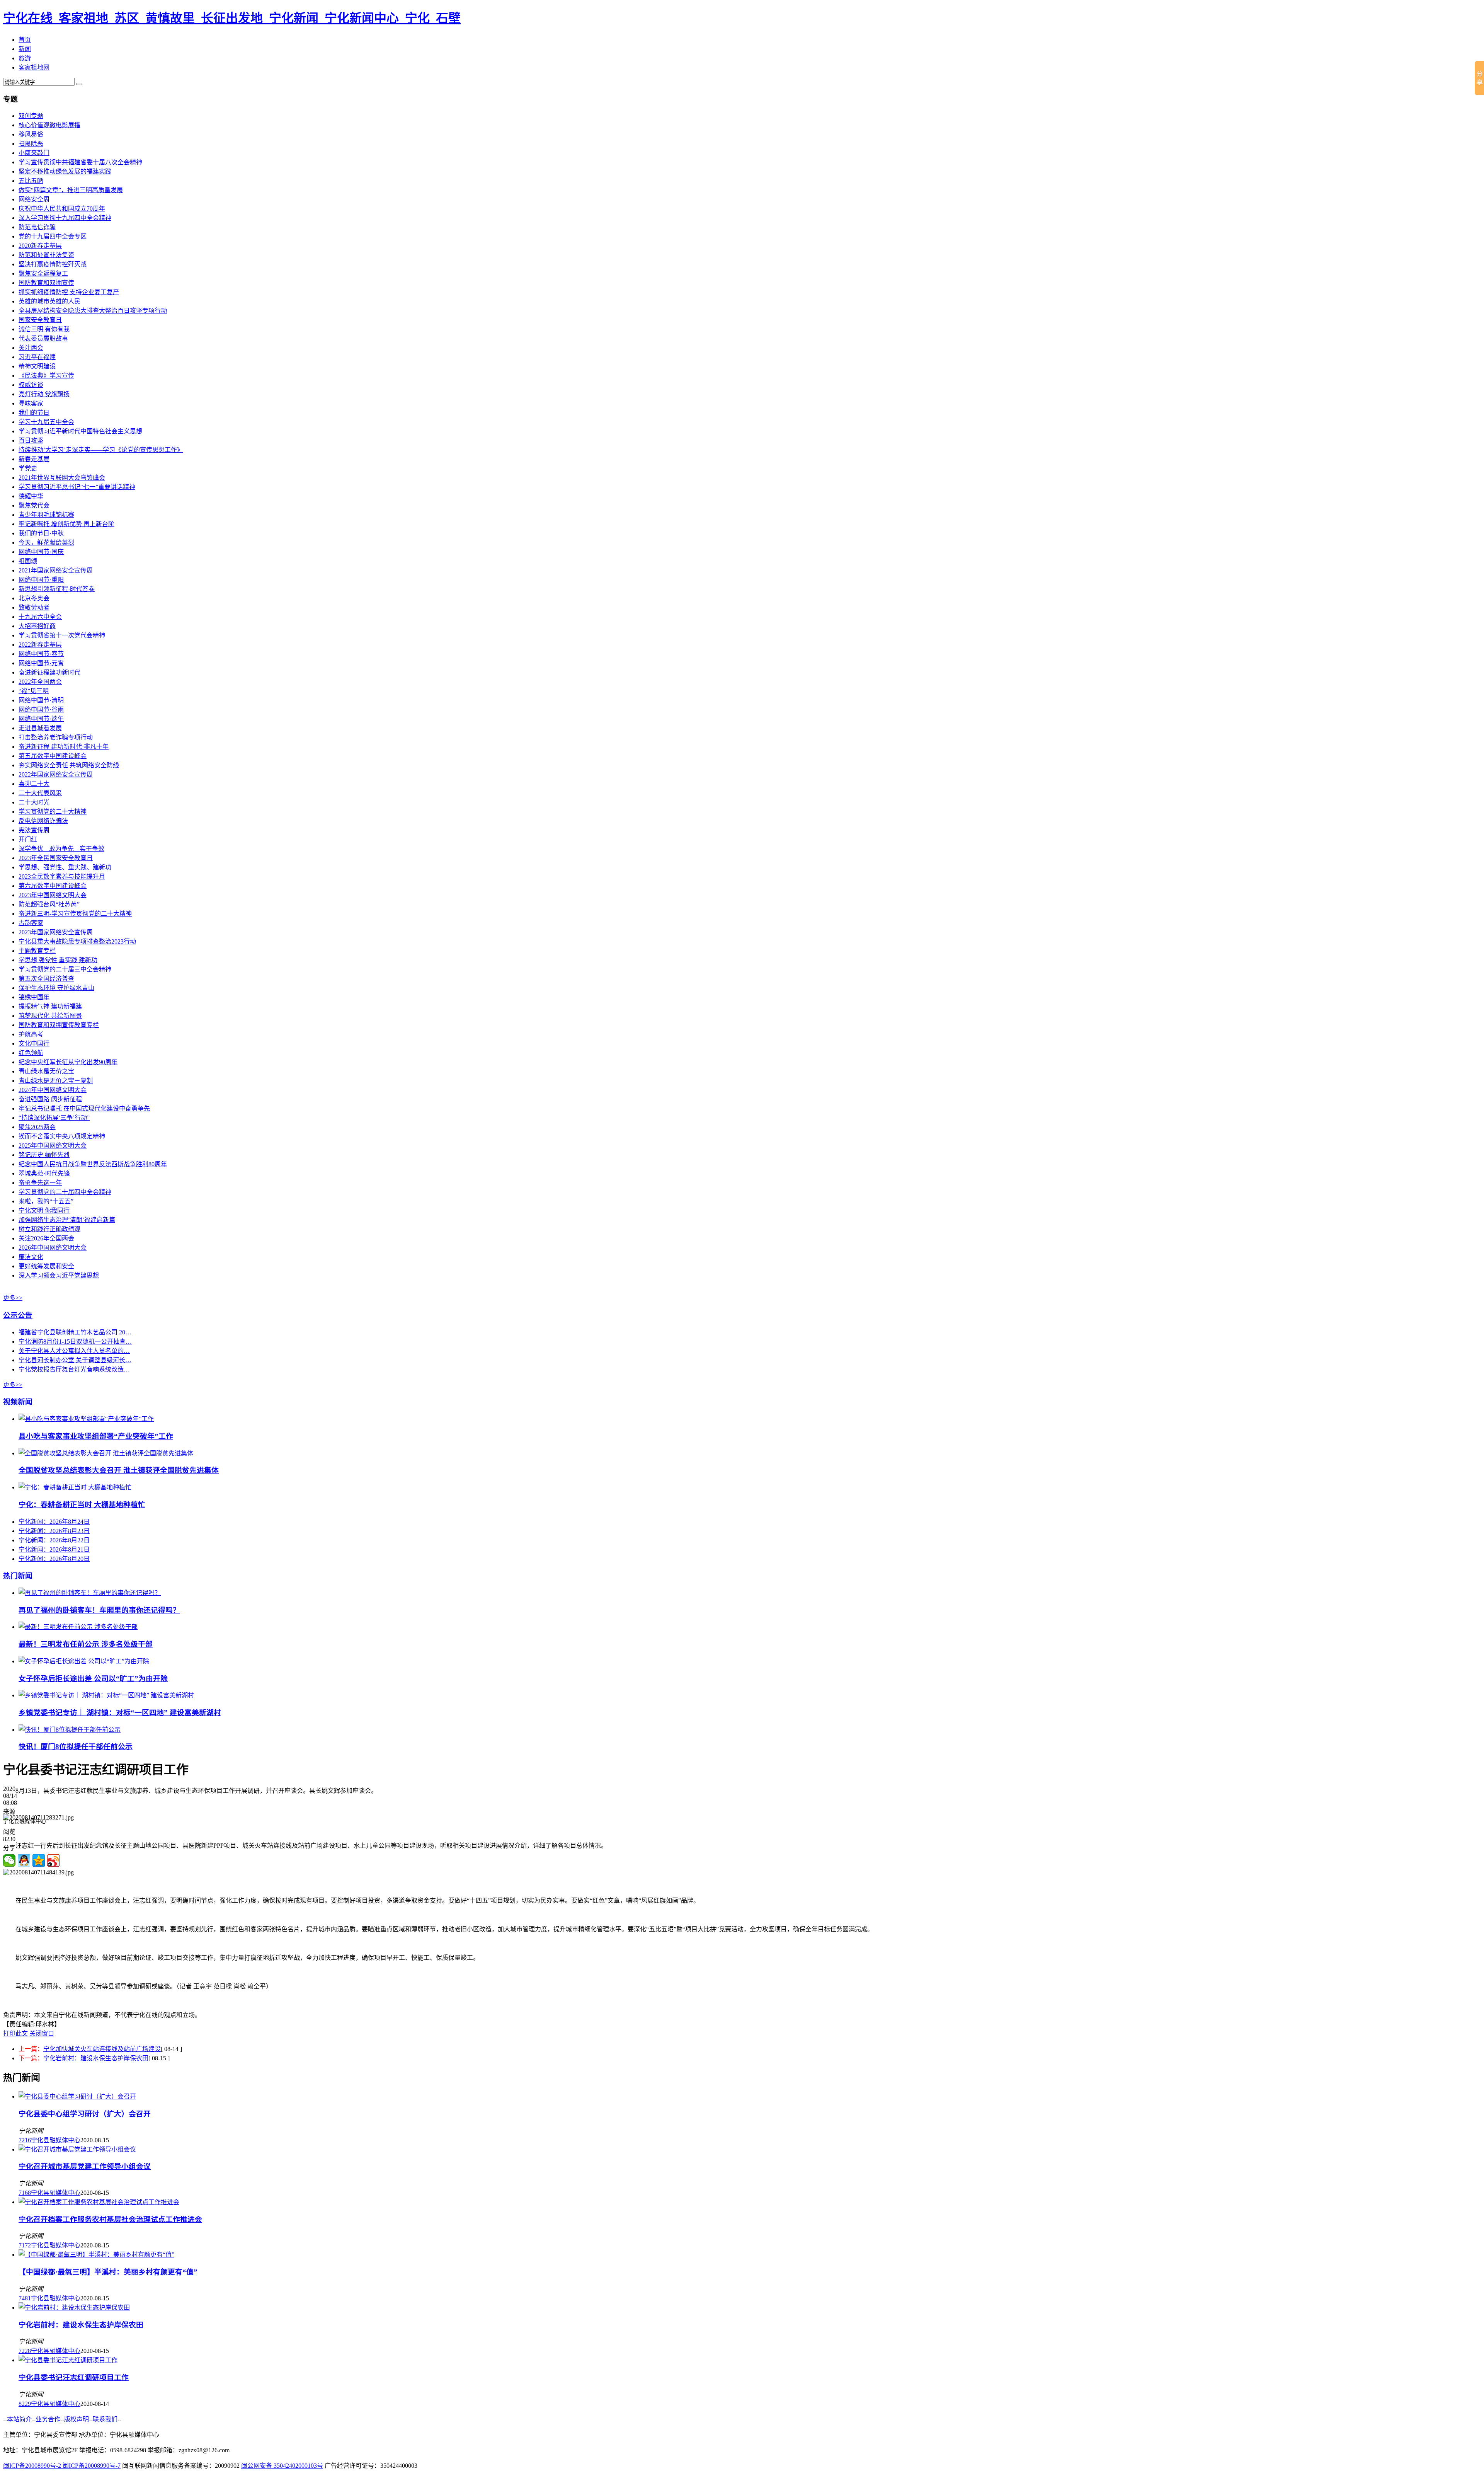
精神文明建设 (37, 366)
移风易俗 (31, 134)
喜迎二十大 (34, 784)
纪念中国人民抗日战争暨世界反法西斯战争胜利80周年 (93, 1164)
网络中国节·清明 (41, 700)
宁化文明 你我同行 (44, 1210)
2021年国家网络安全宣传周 (56, 570)
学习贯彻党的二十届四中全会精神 (65, 1192)
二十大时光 (34, 802)
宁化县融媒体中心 (56, 2140)
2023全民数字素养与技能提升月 (62, 877)
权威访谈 (31, 385)
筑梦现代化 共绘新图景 (50, 1016)
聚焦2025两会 (37, 1127)
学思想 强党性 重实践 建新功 (58, 960)
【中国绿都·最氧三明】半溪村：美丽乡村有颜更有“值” (108, 2272)
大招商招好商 (37, 626)
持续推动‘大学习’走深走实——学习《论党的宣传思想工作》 (101, 450)
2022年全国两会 (40, 682)
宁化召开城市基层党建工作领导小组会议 (85, 2166)
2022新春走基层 (40, 645)
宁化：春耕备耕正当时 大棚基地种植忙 (82, 1505)
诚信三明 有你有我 (44, 329)
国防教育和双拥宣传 (46, 283)
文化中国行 (34, 1043)
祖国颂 (28, 561)
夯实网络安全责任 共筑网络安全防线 (69, 765)
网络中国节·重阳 (41, 580)
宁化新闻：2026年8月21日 (54, 1549)
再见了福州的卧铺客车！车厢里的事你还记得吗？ (99, 1610)
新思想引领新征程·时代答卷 (57, 589)
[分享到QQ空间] (39, 1860)
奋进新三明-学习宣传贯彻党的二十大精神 (75, 914)
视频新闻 (18, 1402)
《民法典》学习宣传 (46, 376)
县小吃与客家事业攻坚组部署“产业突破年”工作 (96, 1436)
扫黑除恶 (31, 144)
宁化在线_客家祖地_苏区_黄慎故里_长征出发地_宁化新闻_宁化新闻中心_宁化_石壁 (232, 18)
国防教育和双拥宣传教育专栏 (59, 1025)
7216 (25, 2140)
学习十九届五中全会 (46, 422)
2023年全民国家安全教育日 (56, 858)
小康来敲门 (34, 153)
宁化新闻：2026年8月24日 (54, 1522)
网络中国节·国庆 (41, 552)
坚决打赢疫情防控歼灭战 (53, 264)
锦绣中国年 (34, 997)
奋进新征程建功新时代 (49, 672)
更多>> (13, 1298)
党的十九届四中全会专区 (53, 236)
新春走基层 (34, 459)
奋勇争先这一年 (40, 1183)
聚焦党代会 (34, 505)
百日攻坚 (31, 440)
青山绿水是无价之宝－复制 (56, 1081)
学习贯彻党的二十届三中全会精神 (65, 969)
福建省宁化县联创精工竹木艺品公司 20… (75, 1332)
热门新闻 (18, 1576)
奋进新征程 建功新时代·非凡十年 (64, 747)
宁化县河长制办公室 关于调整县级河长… (75, 1360)
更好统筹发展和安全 (46, 1266)
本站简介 (19, 2419)
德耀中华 (31, 496)
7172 (25, 2245)
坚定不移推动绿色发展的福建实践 (65, 171)
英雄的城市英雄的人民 (49, 301)
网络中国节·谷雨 (41, 710)
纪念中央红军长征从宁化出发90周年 (68, 1062)
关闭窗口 (42, 2033)
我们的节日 (34, 413)
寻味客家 (31, 403)
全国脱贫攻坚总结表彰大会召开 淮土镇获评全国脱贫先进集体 (119, 1470)
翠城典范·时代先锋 (44, 1173)
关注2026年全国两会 (46, 1238)
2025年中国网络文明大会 (53, 1146)
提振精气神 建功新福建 (50, 1006)
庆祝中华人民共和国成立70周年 (62, 209)
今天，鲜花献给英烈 (46, 543)
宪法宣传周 (34, 830)
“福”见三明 (34, 691)
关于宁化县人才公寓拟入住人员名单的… (74, 1351)
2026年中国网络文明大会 (53, 1248)
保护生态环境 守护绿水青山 (56, 988)
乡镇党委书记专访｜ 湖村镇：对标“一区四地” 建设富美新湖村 (120, 1713)
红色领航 (31, 1053)
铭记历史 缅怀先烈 (44, 1155)
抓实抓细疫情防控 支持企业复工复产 (69, 292)
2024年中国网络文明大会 (53, 1090)
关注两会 (31, 348)
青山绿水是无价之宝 (46, 1071)
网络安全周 (34, 199)
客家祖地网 (34, 67)
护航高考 (31, 1034)
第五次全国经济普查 (46, 979)
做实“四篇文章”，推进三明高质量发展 (71, 190)
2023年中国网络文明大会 (53, 895)
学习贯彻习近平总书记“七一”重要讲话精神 (77, 487)
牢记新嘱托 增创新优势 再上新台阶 (66, 524)
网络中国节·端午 (41, 719)
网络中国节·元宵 (41, 663)
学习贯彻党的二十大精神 (53, 812)
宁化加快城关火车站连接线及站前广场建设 (102, 2049)
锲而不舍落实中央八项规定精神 (62, 1136)
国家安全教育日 (40, 320)
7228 (25, 2351)
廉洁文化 (31, 1257)
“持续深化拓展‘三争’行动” (54, 1118)
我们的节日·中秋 (41, 533)
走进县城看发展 (40, 728)
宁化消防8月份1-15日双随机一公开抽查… (75, 1342)
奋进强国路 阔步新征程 (50, 1099)
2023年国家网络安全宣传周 (56, 932)
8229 (25, 2404)
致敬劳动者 (34, 607)
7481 (25, 2298)
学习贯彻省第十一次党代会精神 (62, 635)
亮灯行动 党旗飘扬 (44, 394)
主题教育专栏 (37, 951)
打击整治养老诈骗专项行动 (56, 737)
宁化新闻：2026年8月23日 (54, 1531)
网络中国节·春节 (41, 654)
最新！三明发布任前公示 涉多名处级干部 (86, 1644)
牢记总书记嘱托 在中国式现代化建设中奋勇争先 (84, 1108)
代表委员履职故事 (43, 338)
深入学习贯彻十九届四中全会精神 (65, 218)
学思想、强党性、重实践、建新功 (65, 867)
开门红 (28, 839)
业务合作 (48, 2419)
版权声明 (77, 2419)
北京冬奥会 (34, 598)
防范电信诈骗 (37, 227)
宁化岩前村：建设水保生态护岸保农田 (96, 2058)
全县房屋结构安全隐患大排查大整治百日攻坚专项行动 (93, 311)
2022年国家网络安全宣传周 (56, 774)
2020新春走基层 (40, 246)
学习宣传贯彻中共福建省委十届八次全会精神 (80, 162)
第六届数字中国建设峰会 (53, 886)
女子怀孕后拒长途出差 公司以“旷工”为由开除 (93, 1679)
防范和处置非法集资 (46, 255)
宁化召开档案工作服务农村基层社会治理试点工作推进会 (110, 2219)
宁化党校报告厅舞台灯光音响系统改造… (74, 1369)
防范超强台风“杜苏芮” (49, 904)
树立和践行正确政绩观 (49, 1229)
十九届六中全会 (40, 617)
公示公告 (18, 1315)
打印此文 (15, 2033)
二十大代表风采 (40, 793)
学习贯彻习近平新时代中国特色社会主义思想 (80, 431)
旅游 (25, 58)
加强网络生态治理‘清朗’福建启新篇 (67, 1220)
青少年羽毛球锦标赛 (46, 515)
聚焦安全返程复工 (43, 273)
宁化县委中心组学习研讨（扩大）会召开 (85, 2114)
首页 (25, 40)
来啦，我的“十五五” (46, 1201)
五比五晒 (31, 181)
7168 (25, 2193)
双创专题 (31, 116)
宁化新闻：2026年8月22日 (54, 1540)
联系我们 (105, 2419)
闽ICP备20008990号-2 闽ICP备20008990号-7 (62, 2466)
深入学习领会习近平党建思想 (59, 1275)
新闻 (25, 49)
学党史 (28, 468)
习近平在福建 (37, 357)
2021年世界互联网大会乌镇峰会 (62, 478)
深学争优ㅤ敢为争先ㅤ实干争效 (61, 849)
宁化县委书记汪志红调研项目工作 (74, 2377)
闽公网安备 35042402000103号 (282, 2466)
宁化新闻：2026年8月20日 (54, 1559)
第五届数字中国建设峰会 (53, 756)
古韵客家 (31, 923)
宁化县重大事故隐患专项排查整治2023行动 (77, 941)
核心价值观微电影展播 (49, 125)
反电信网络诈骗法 (43, 821)
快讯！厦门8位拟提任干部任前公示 (76, 1747)
